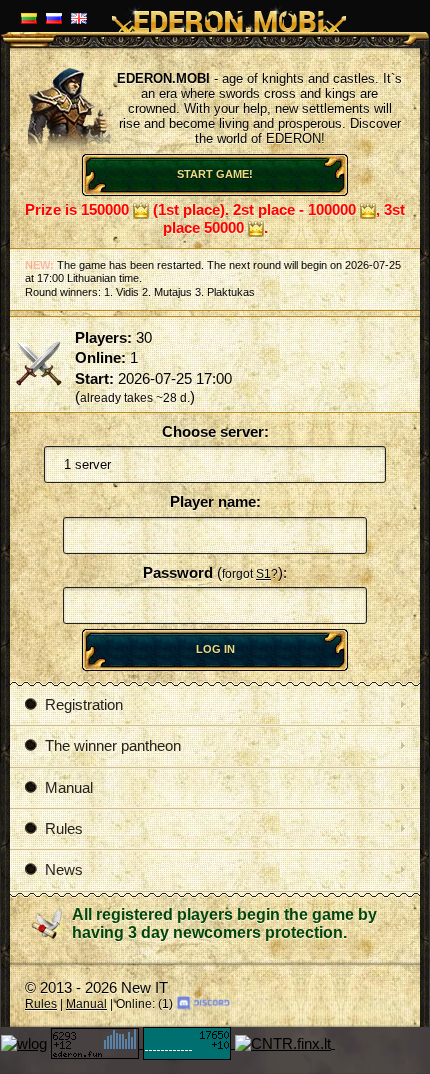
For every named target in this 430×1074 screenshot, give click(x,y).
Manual (69, 788)
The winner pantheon (113, 746)
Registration (84, 705)
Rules (64, 829)
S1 (263, 574)
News (64, 870)
